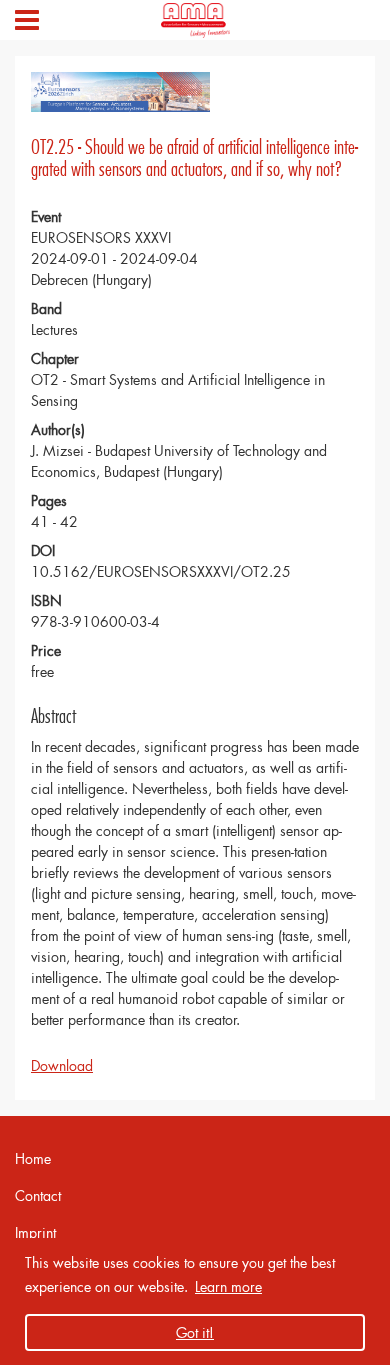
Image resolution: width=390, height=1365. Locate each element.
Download (62, 1065)
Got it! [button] (195, 1332)
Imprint (35, 1232)
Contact (38, 1195)
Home (33, 1158)
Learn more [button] (228, 1286)
